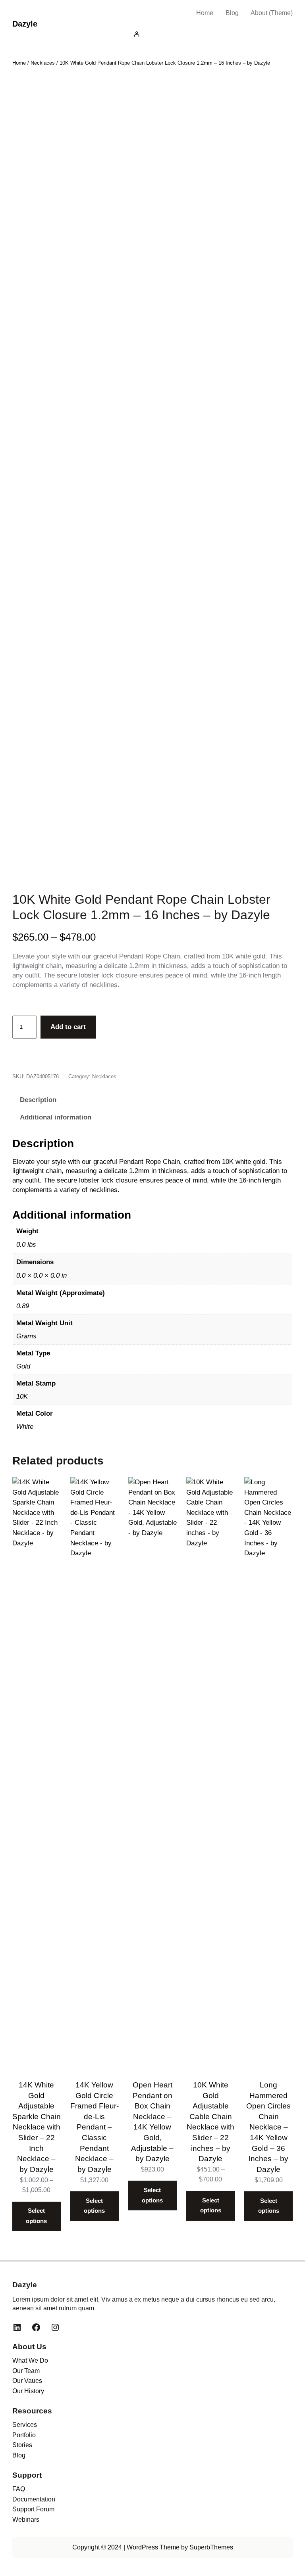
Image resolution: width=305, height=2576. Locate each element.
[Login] (212, 34)
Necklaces (43, 63)
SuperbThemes (211, 2547)
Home (205, 13)
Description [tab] (38, 1100)
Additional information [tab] (56, 1117)
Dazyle (25, 24)
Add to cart (68, 1027)
